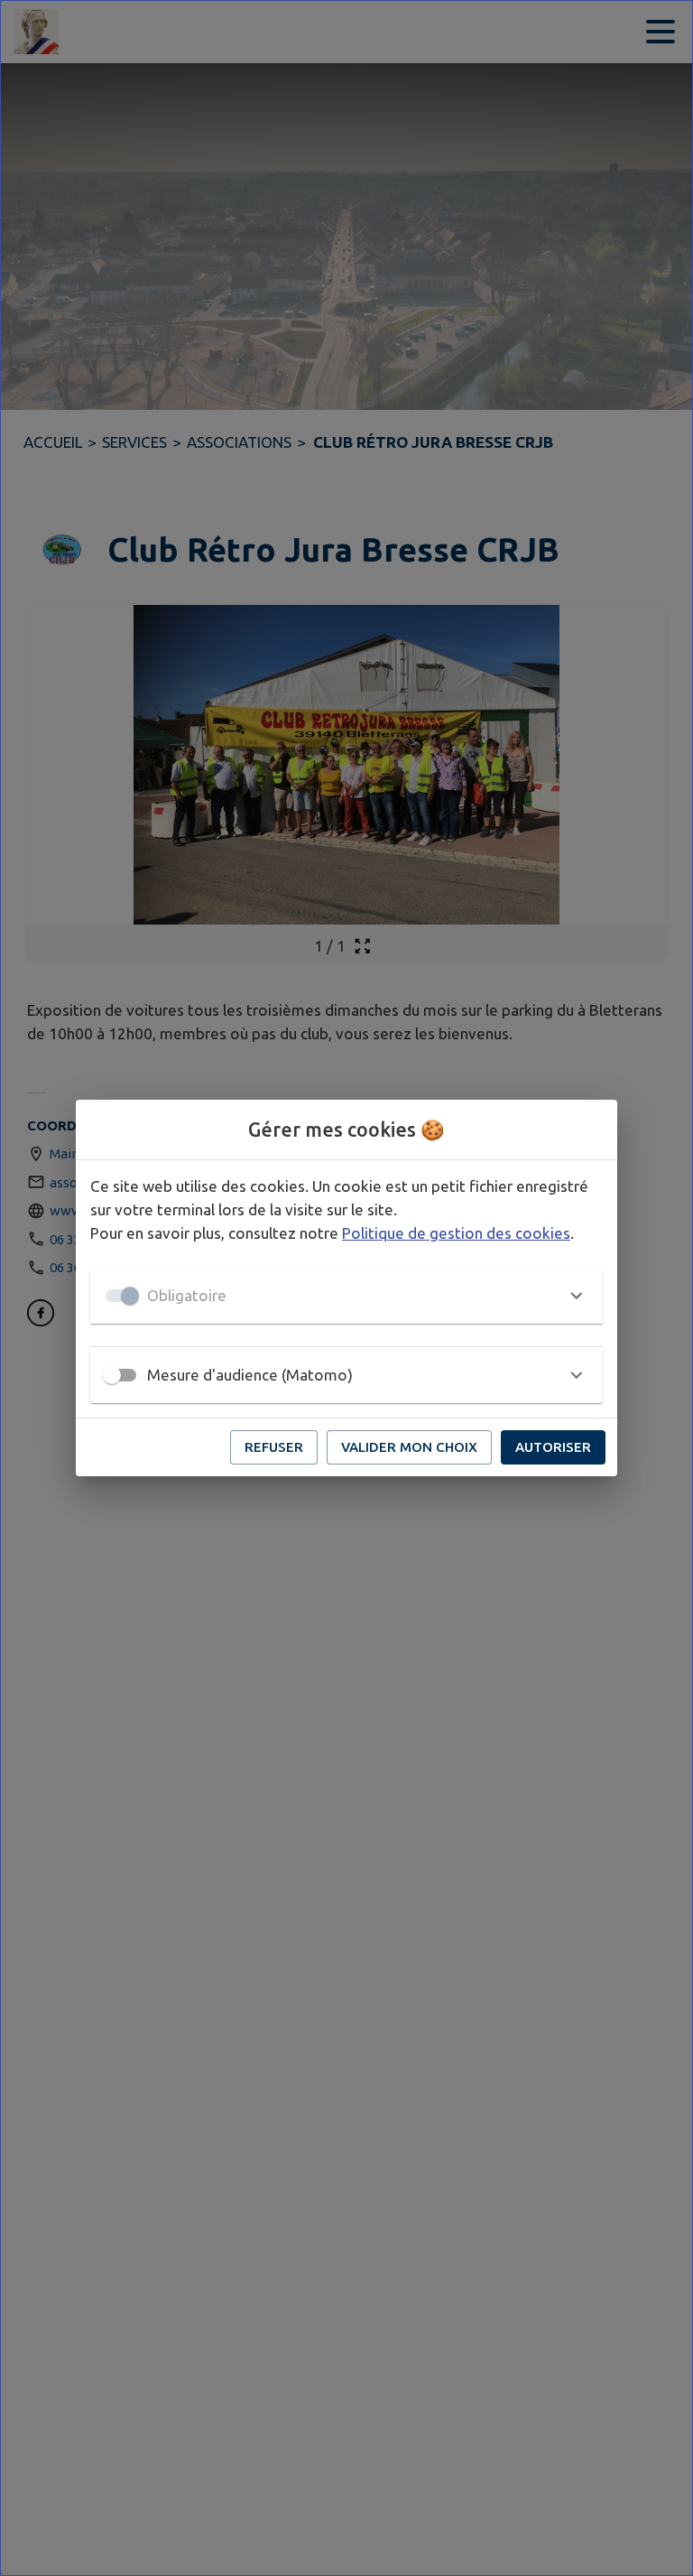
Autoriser (553, 1447)
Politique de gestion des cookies (456, 1233)
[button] (346, 1296)
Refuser (274, 1447)
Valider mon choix (409, 1447)
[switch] (112, 1375)
